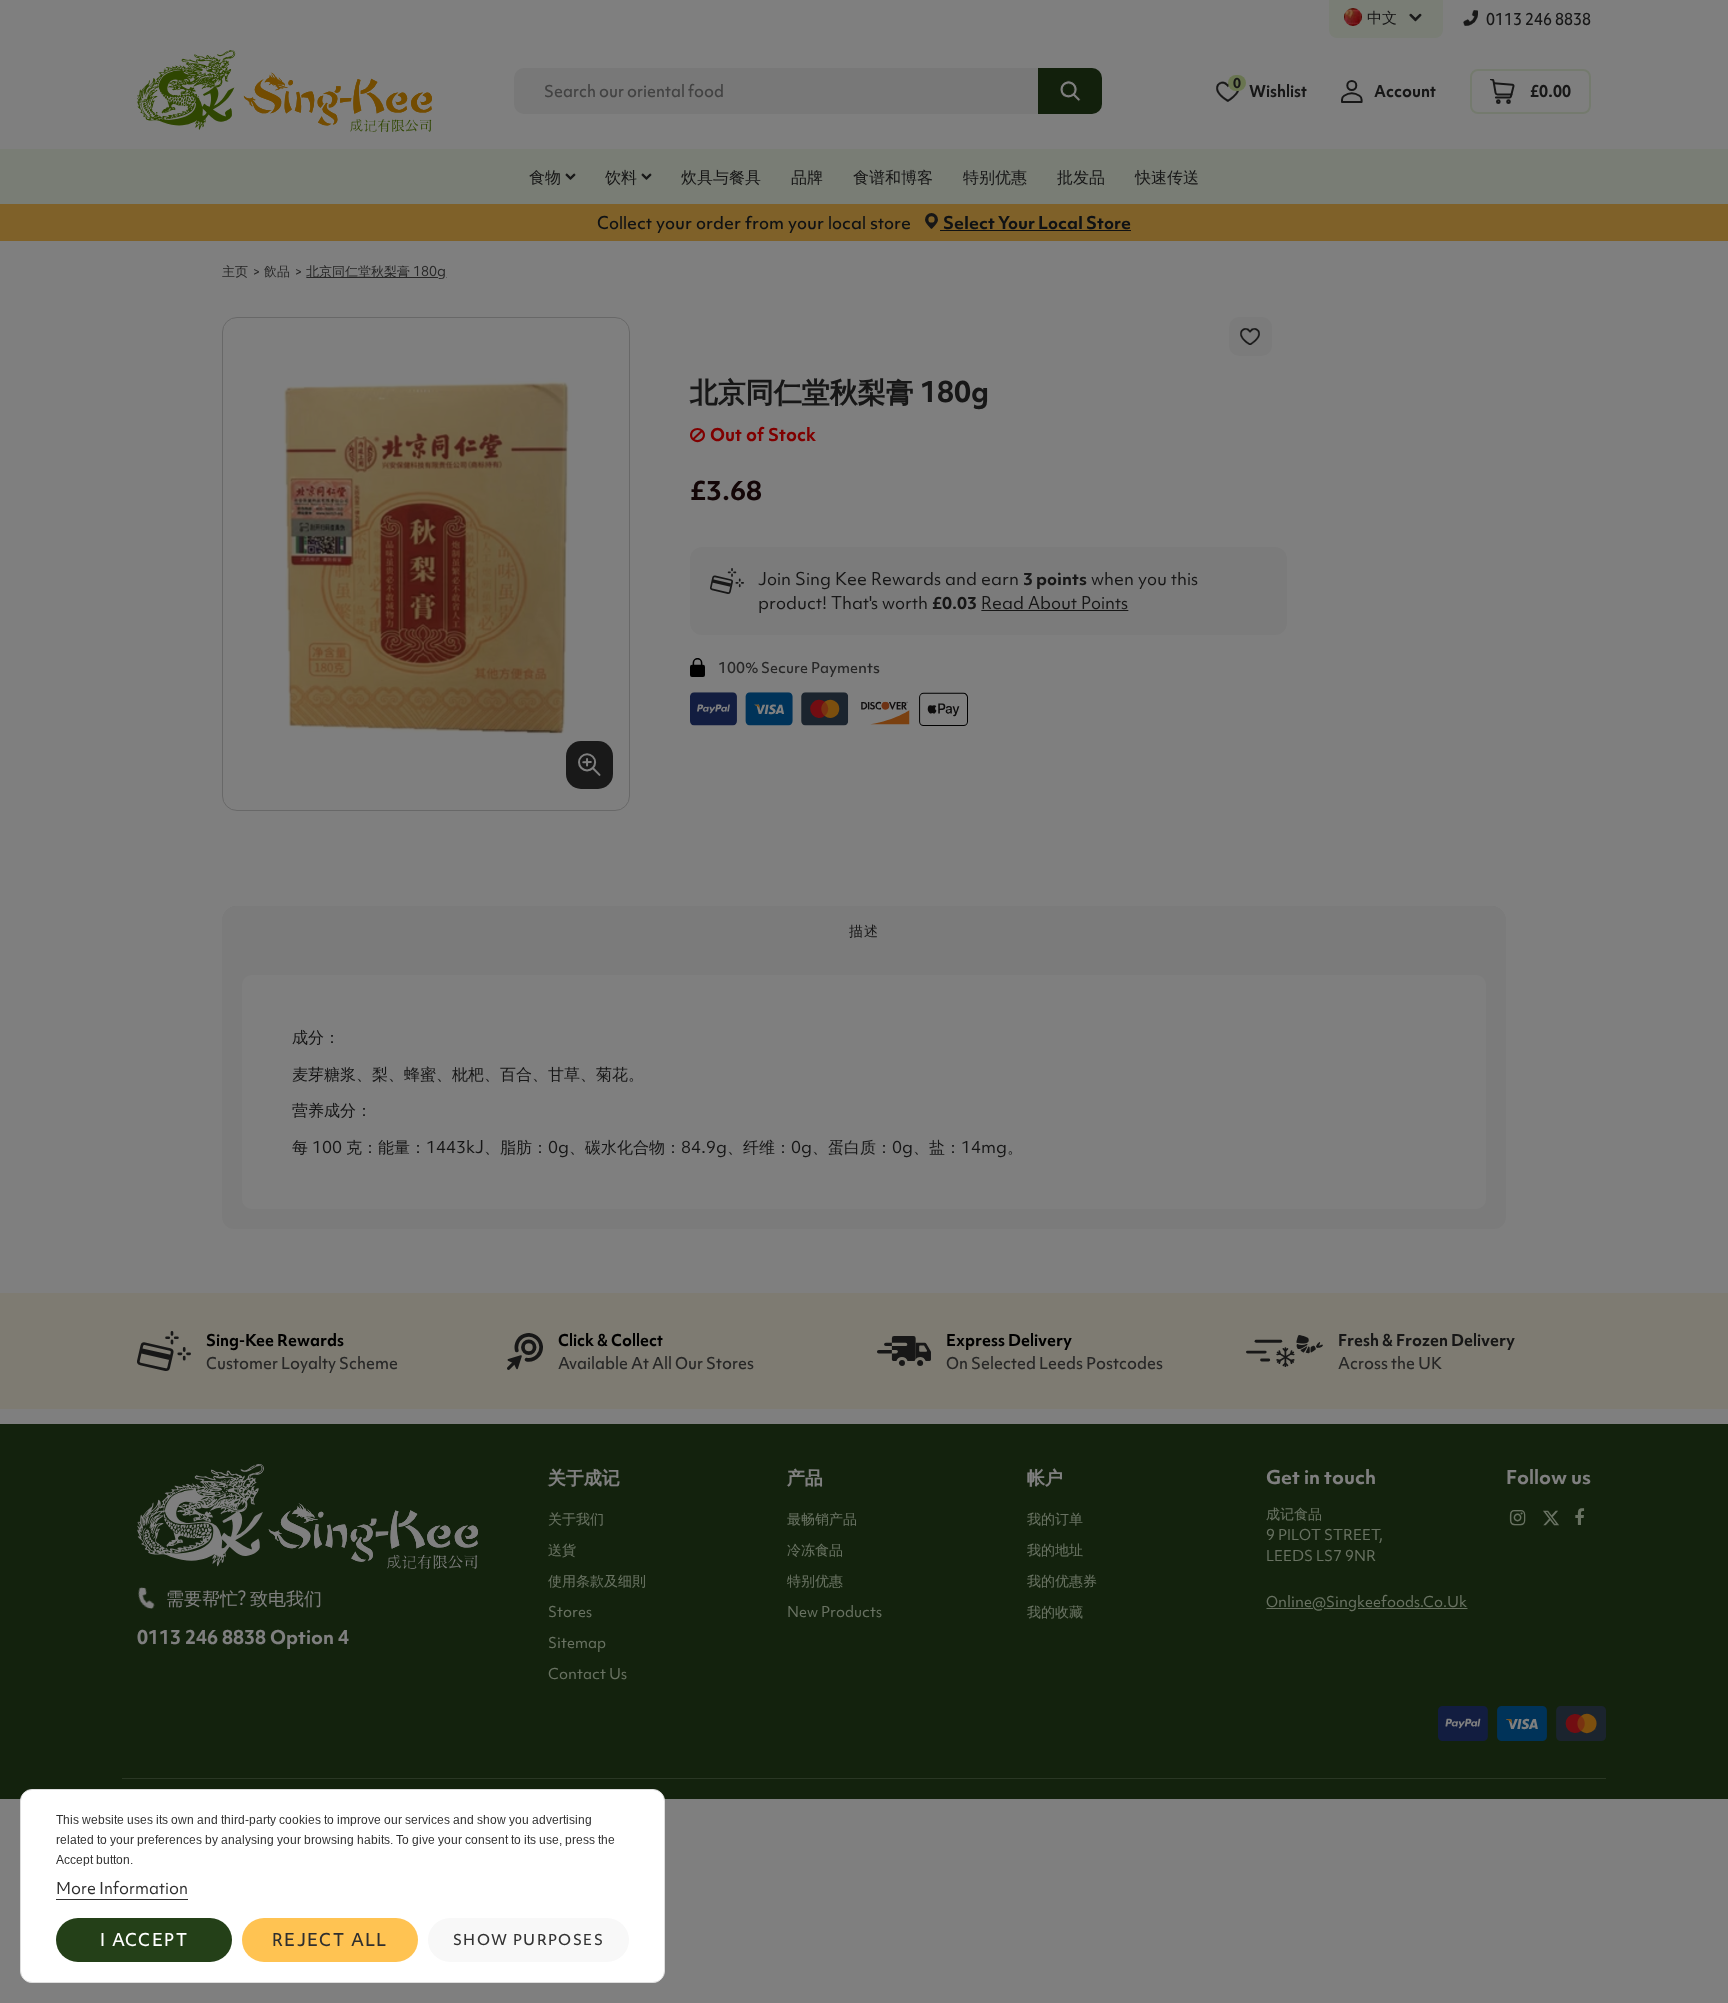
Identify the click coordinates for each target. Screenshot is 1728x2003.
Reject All (330, 1939)
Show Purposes (528, 1940)
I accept (144, 1939)
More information (122, 1888)
